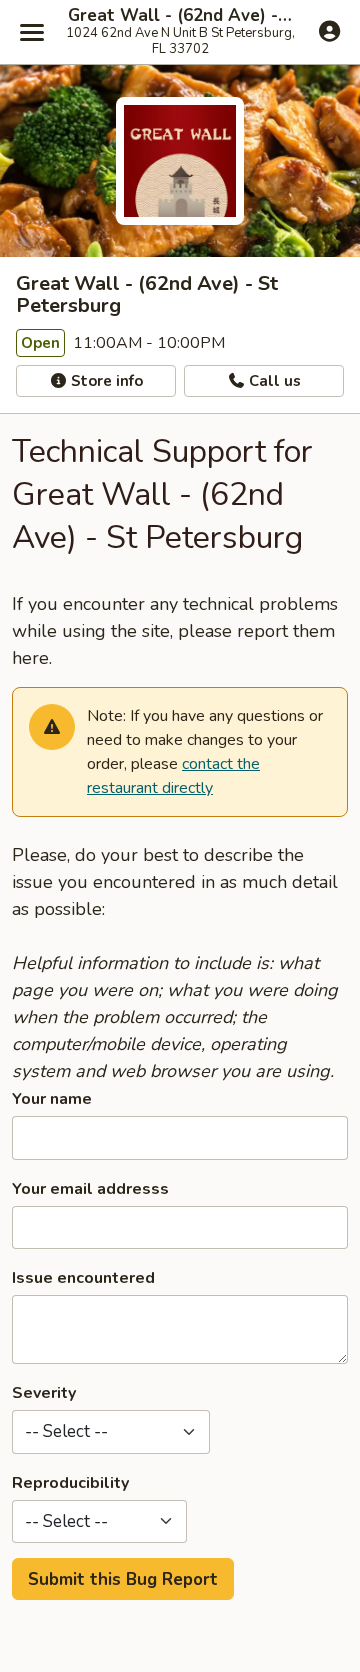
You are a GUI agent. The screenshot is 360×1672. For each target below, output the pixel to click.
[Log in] (329, 31)
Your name (52, 1099)
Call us (273, 381)
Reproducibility (70, 1483)
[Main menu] (32, 32)
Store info (105, 381)
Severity (44, 1393)
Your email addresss (90, 1189)
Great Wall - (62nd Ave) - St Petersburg (180, 16)
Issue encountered (83, 1278)
